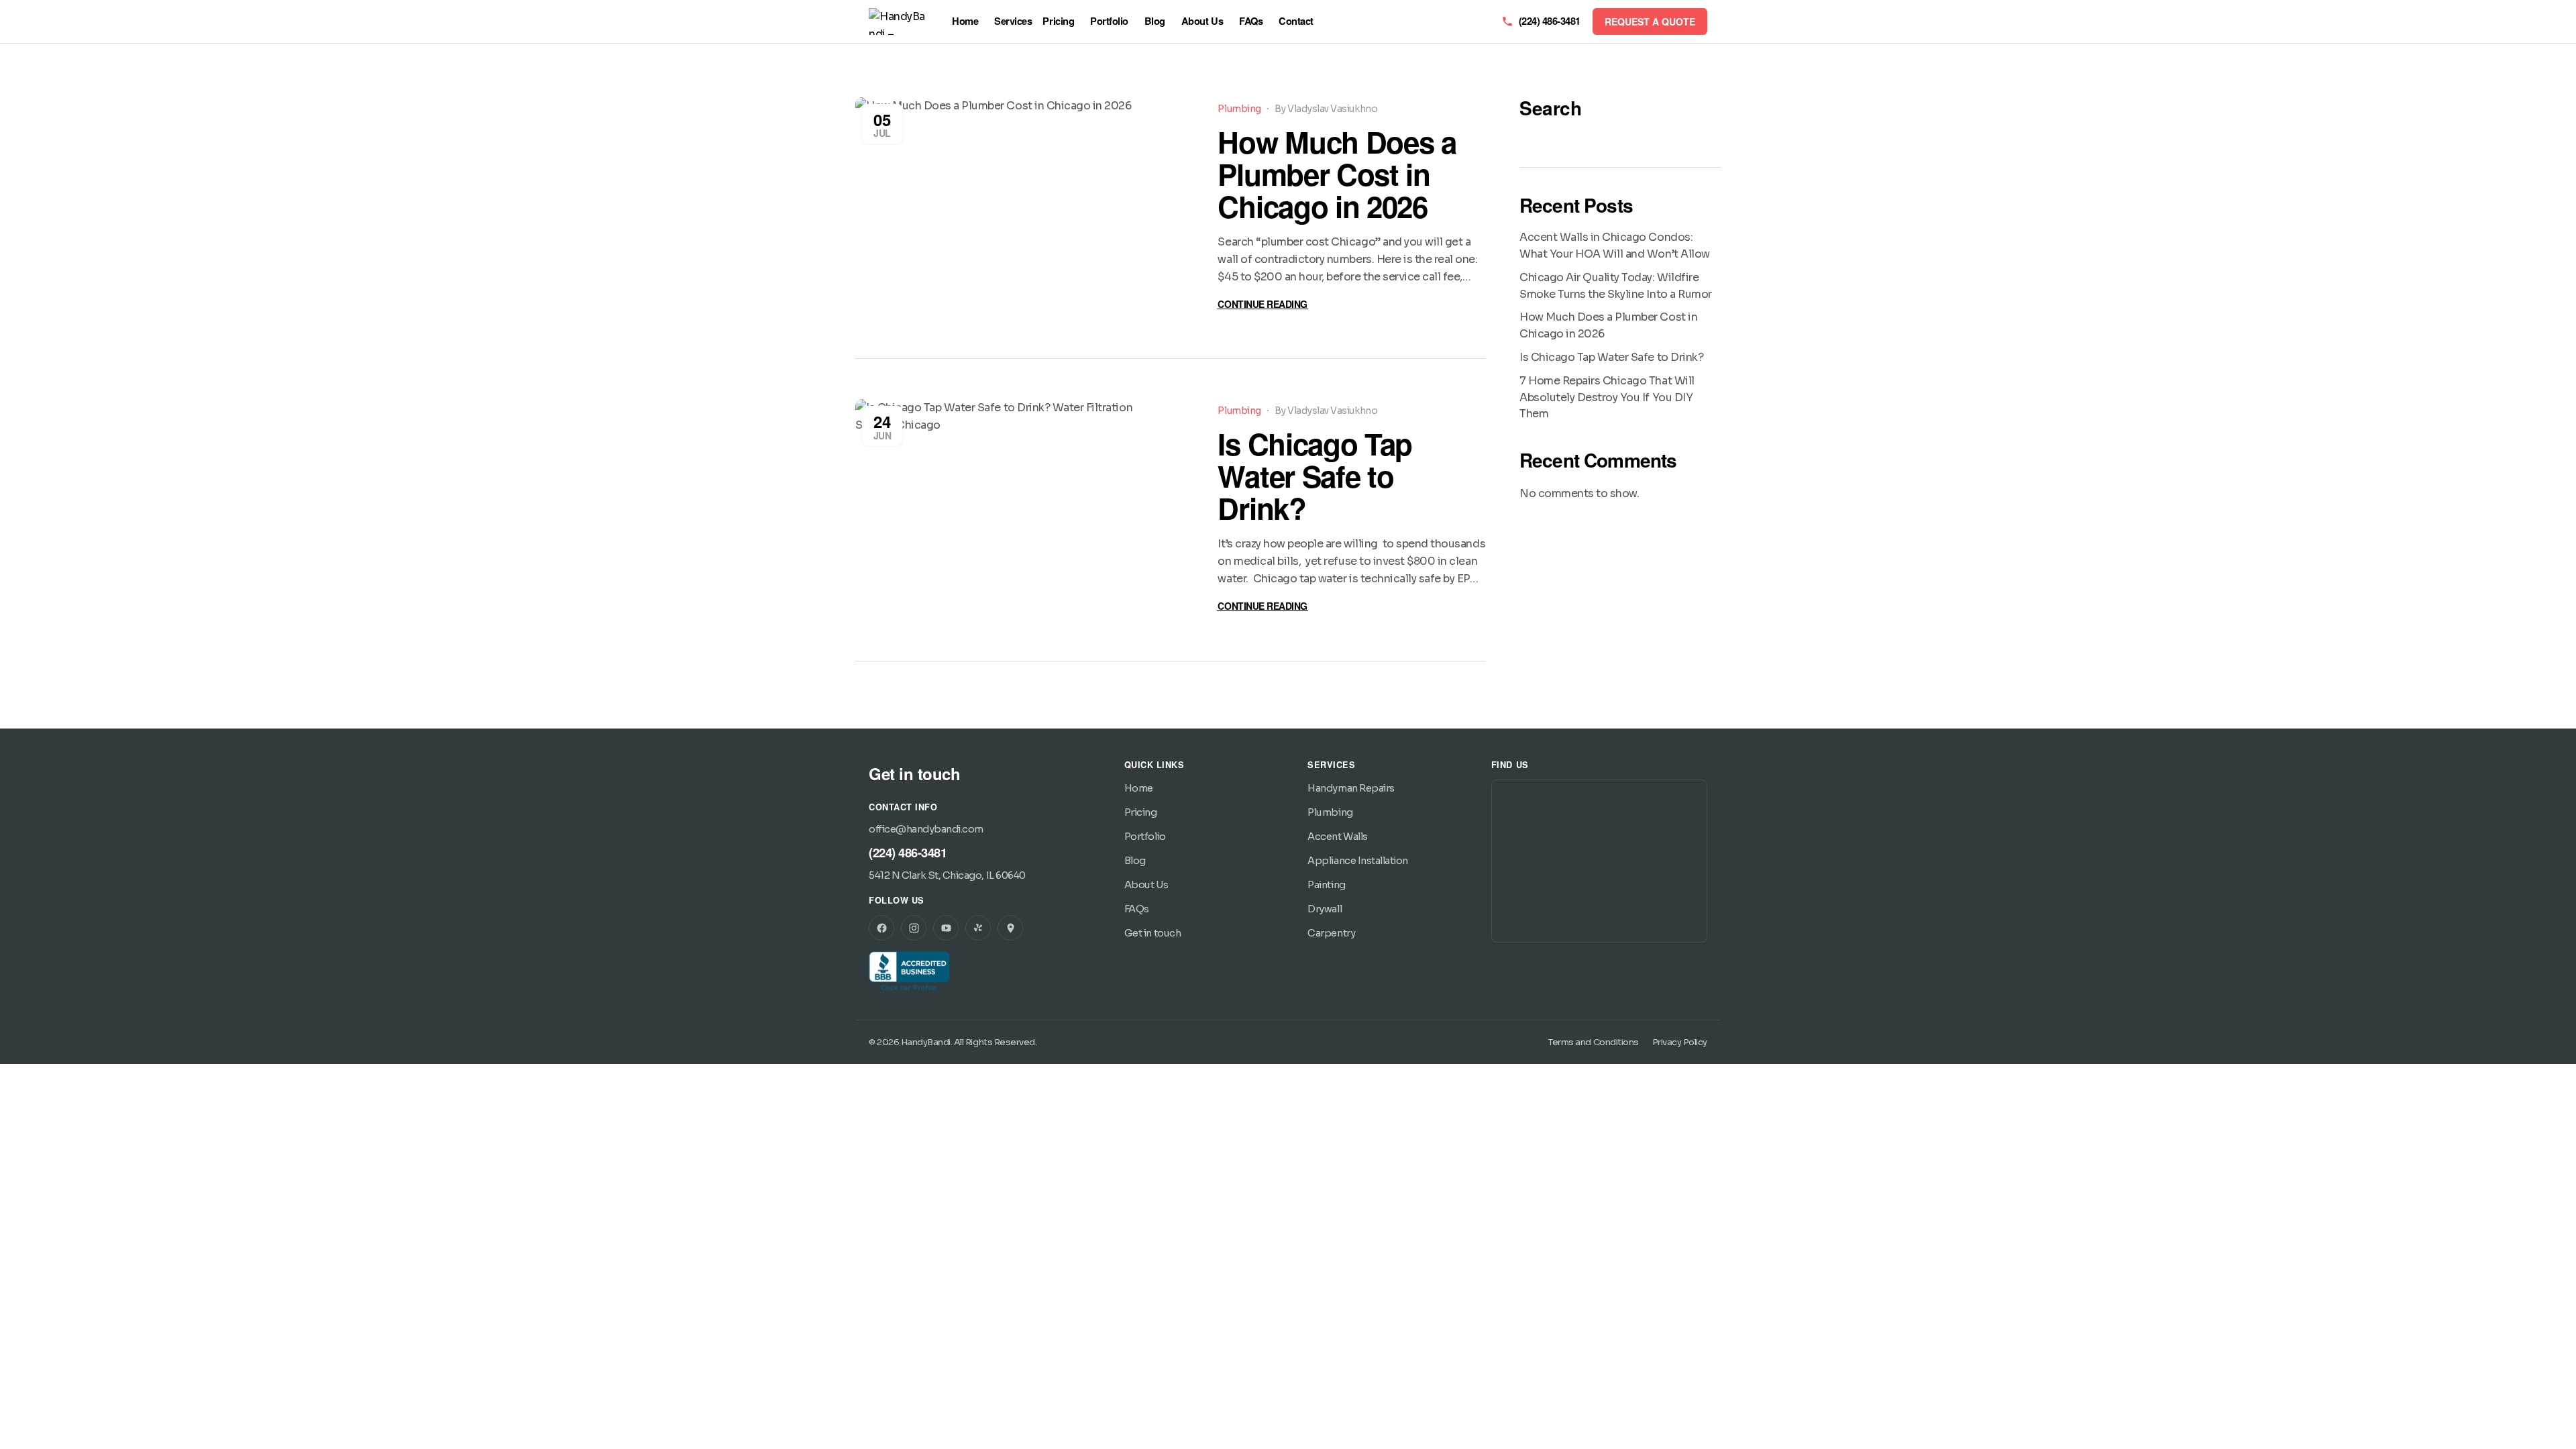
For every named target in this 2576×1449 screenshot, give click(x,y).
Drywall (1325, 909)
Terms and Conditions (1593, 1042)
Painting (1326, 885)
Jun (882, 426)
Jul (882, 124)
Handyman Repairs (1351, 788)
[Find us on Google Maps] (1010, 928)
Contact (1296, 21)
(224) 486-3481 (908, 852)
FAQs (1251, 21)
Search (1550, 108)
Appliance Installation (1357, 861)
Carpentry (1331, 933)
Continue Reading (1262, 304)
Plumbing (1239, 109)
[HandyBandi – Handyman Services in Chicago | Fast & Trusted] (900, 21)
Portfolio (1109, 21)
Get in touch (1152, 933)
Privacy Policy (1680, 1042)
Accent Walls (1337, 837)
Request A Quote (1650, 21)
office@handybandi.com (926, 829)
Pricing (1058, 21)
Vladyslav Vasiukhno (1332, 109)
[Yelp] (978, 928)
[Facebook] (881, 928)
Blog (1155, 21)
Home (965, 21)
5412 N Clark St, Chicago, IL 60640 (947, 875)
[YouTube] (946, 928)
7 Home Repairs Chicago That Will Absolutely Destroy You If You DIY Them (1607, 397)
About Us (1202, 21)
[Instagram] (914, 928)
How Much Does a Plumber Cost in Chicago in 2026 (1337, 174)
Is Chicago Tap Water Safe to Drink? (1315, 476)
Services (1013, 21)
